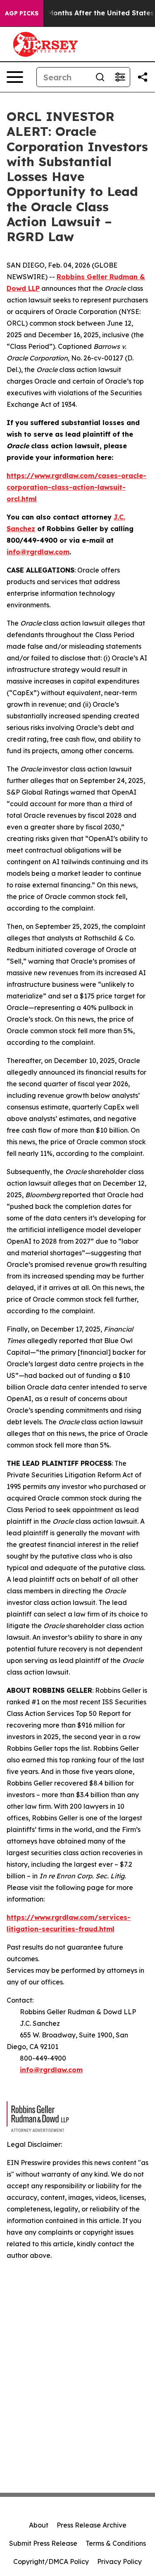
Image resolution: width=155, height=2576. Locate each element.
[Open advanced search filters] (120, 77)
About (39, 2525)
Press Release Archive (92, 2525)
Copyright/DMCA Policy (51, 2562)
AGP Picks (22, 13)
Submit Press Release (43, 2543)
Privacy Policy (119, 2562)
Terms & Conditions (116, 2543)
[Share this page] (143, 77)
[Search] (100, 77)
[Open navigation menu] (15, 77)
